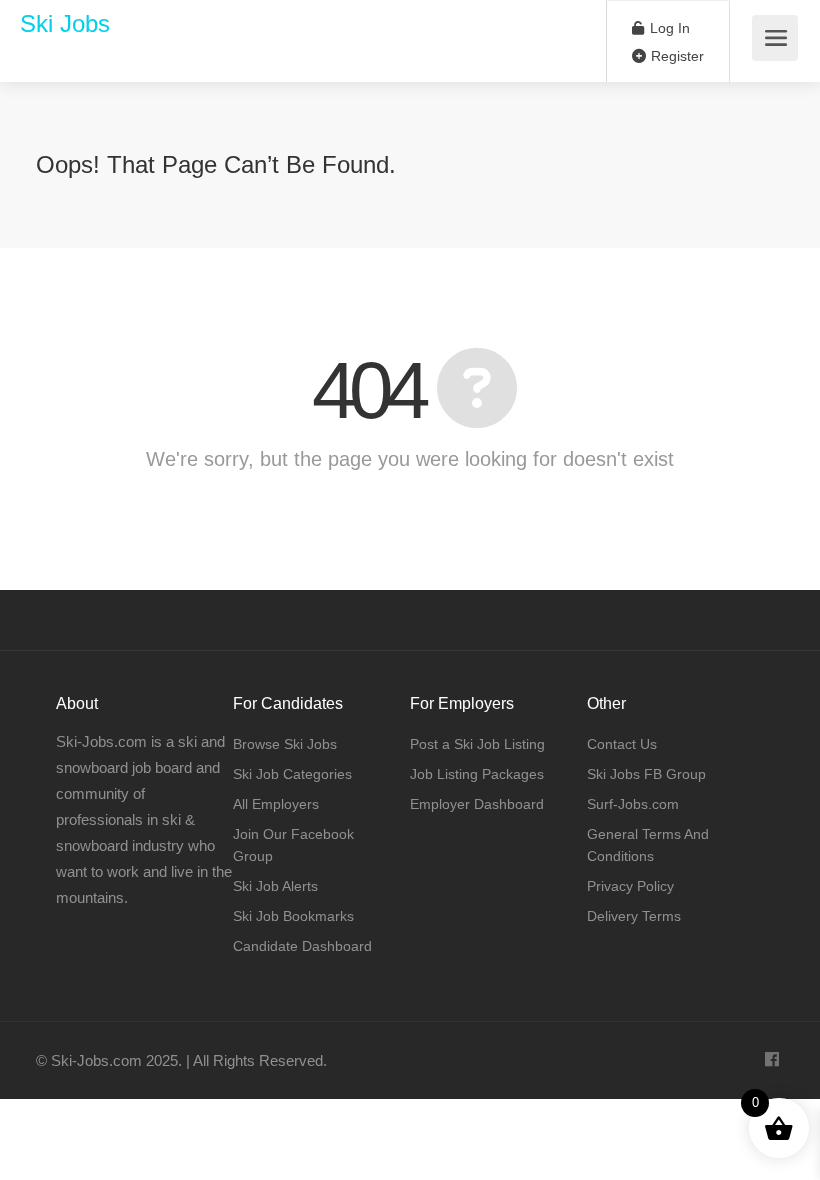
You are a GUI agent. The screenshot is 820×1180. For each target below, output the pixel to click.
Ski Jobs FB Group (646, 774)
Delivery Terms (634, 916)
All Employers (276, 804)
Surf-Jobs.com (633, 804)
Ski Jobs (65, 23)
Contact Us (622, 744)
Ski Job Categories (292, 774)
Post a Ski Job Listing (477, 744)
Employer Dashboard (477, 804)
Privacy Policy (630, 886)
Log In (668, 28)
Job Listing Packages (477, 774)
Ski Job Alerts (275, 886)
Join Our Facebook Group (293, 845)
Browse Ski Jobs (285, 744)
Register (675, 56)
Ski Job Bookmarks (293, 916)
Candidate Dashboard (302, 946)
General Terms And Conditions (648, 845)
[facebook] (771, 1060)
